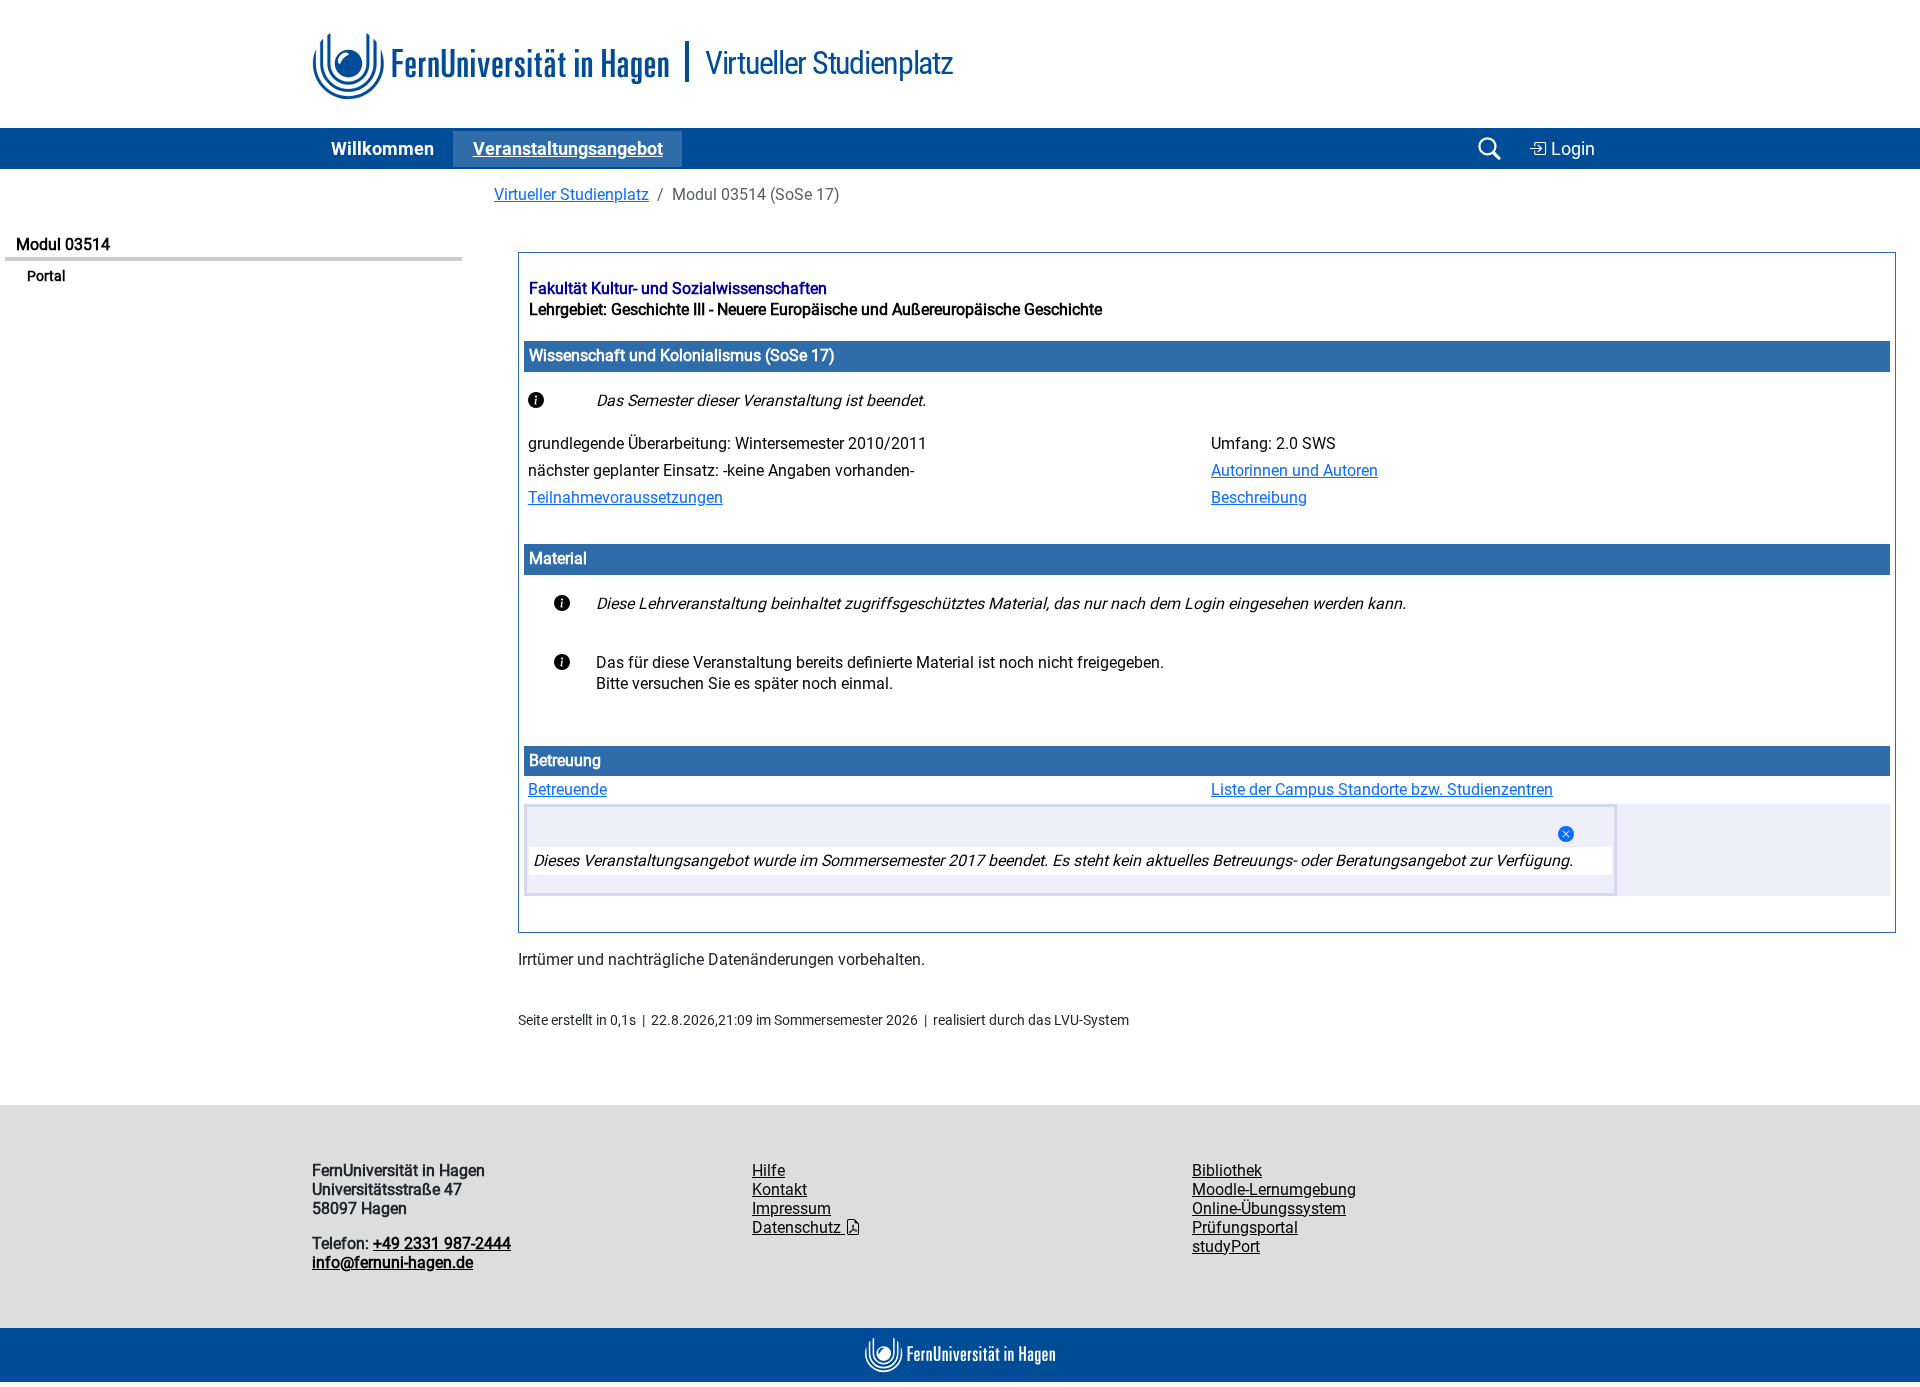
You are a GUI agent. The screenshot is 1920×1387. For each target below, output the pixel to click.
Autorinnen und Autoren (1294, 470)
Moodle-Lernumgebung (1274, 1189)
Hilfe (768, 1170)
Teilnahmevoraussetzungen (625, 497)
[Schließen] (1566, 834)
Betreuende (567, 789)
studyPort (1226, 1246)
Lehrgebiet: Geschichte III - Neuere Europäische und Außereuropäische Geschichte (815, 309)
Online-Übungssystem (1269, 1208)
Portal (46, 276)
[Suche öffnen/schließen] (1489, 148)
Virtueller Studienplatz (571, 194)
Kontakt (779, 1189)
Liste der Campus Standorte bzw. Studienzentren (1382, 789)
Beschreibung (1259, 497)
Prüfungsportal (1245, 1227)
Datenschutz (798, 1227)
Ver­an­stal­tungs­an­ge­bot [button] (568, 149)
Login (1571, 149)
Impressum (791, 1208)
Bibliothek (1227, 1170)
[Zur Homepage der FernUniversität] (490, 66)
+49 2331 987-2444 (442, 1243)
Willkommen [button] (382, 149)
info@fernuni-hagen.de (392, 1262)
